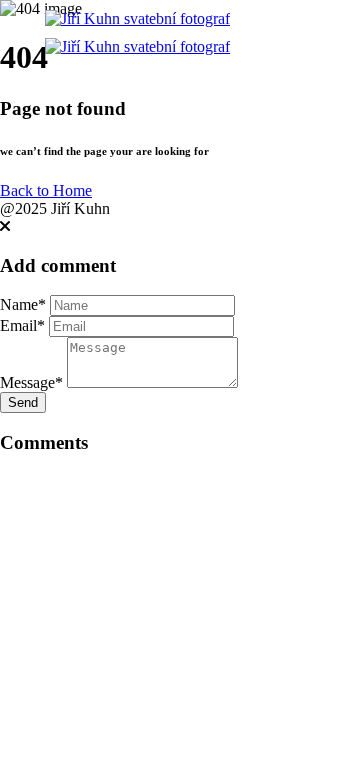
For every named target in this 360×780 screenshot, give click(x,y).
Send (23, 402)
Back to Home (46, 190)
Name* (23, 304)
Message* (31, 382)
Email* (22, 325)
